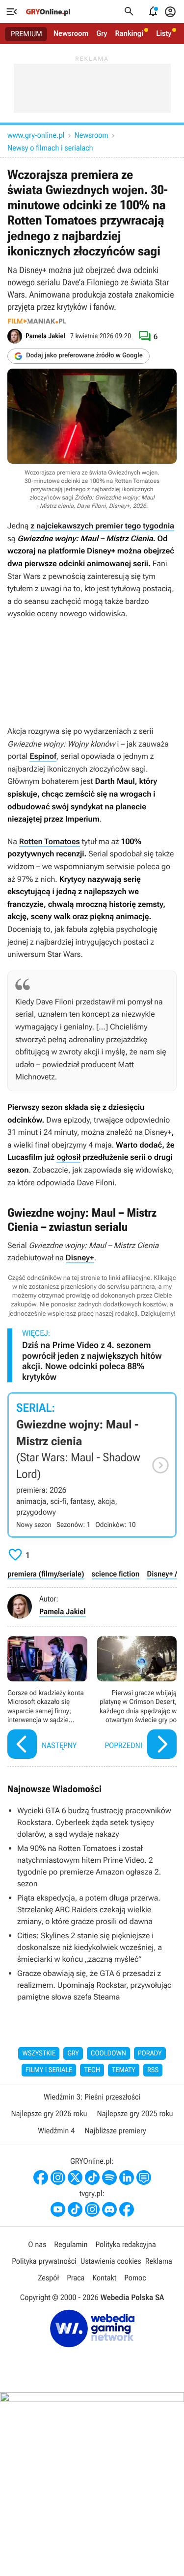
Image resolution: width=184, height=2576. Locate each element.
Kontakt (104, 2278)
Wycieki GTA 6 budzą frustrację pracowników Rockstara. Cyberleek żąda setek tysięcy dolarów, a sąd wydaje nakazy (94, 1822)
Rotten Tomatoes (50, 841)
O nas (37, 2244)
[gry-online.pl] (48, 12)
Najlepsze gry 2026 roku (49, 2113)
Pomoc (135, 2278)
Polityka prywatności (44, 2261)
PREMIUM (26, 34)
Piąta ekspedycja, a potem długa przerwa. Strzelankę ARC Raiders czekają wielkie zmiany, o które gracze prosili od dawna (89, 1910)
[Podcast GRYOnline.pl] (109, 2177)
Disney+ (80, 1258)
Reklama (159, 2261)
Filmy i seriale (49, 2070)
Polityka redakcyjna (126, 2244)
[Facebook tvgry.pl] (127, 2209)
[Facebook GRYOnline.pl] (41, 2177)
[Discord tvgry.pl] (109, 2209)
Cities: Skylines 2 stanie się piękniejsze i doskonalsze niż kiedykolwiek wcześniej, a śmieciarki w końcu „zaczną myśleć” (90, 1947)
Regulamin (71, 2244)
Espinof (43, 756)
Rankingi (129, 33)
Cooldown (108, 2053)
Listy (164, 33)
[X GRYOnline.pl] (75, 2177)
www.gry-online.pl (36, 135)
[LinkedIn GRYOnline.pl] (127, 2177)
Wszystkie (39, 2053)
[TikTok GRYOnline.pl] (92, 2177)
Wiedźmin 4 (56, 2131)
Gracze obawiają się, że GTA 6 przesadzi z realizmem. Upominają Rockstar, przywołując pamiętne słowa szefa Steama (94, 1985)
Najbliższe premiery (115, 2131)
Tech (92, 2070)
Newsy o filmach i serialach (50, 148)
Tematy (124, 2070)
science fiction (116, 1574)
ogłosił (68, 1157)
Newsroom (71, 33)
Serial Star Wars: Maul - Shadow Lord (92, 1465)
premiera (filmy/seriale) (46, 1574)
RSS (153, 2070)
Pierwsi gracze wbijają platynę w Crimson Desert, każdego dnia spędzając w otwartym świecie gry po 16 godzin (137, 1699)
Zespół (48, 2278)
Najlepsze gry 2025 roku (135, 2113)
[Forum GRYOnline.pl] (144, 2177)
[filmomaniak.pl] (37, 321)
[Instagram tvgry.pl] (92, 2209)
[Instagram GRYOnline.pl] (58, 2177)
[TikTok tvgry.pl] (75, 2209)
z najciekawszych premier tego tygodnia (102, 526)
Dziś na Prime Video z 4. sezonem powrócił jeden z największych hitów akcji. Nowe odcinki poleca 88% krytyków (92, 1361)
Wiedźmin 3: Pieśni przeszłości (92, 2097)
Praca (76, 2278)
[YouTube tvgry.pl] (58, 2209)
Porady (150, 2053)
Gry (102, 33)
